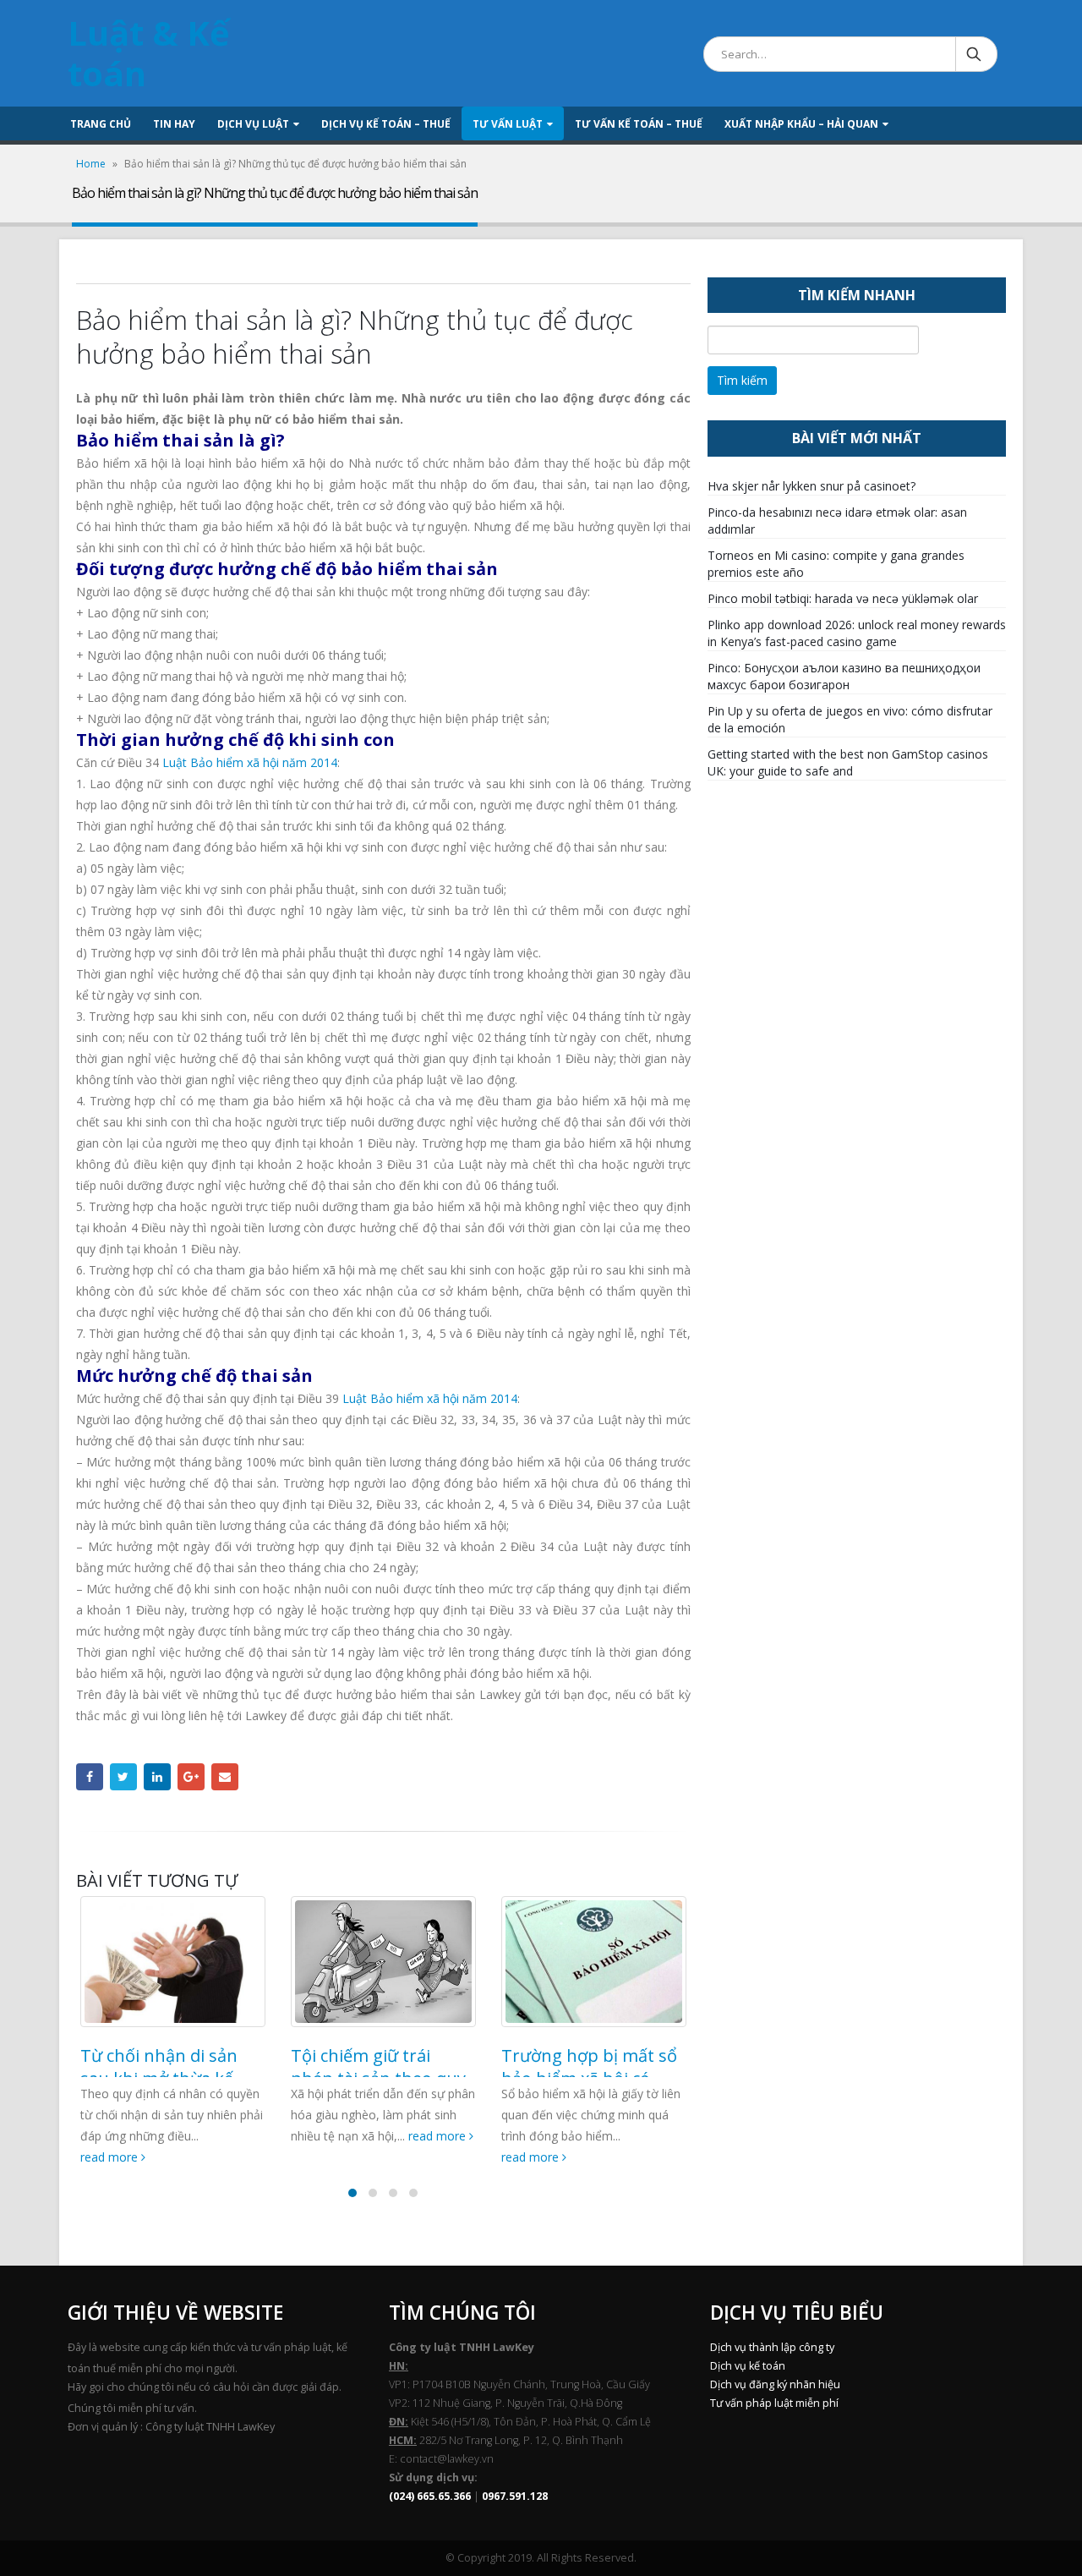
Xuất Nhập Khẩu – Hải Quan (801, 124)
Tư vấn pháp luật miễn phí (774, 2403)
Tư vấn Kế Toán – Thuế (639, 124)
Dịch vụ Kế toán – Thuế (386, 124)
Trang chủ (101, 124)
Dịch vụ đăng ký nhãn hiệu (775, 2384)
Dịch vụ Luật (253, 124)
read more (111, 2157)
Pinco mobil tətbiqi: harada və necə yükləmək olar (843, 598)
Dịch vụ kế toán (748, 2366)
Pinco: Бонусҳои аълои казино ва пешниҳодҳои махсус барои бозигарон (844, 676)
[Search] (975, 54)
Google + (191, 1777)
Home (91, 164)
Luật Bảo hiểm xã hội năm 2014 (250, 762)
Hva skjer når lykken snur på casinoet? (811, 486)
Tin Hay (174, 124)
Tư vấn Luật (508, 124)
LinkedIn (157, 1777)
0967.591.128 (515, 2496)
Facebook (90, 1777)
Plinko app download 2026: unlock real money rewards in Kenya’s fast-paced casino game (857, 633)
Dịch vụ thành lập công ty (772, 2347)
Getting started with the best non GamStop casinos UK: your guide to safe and (848, 762)
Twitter (123, 1777)
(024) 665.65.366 (430, 2496)
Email (225, 1777)
